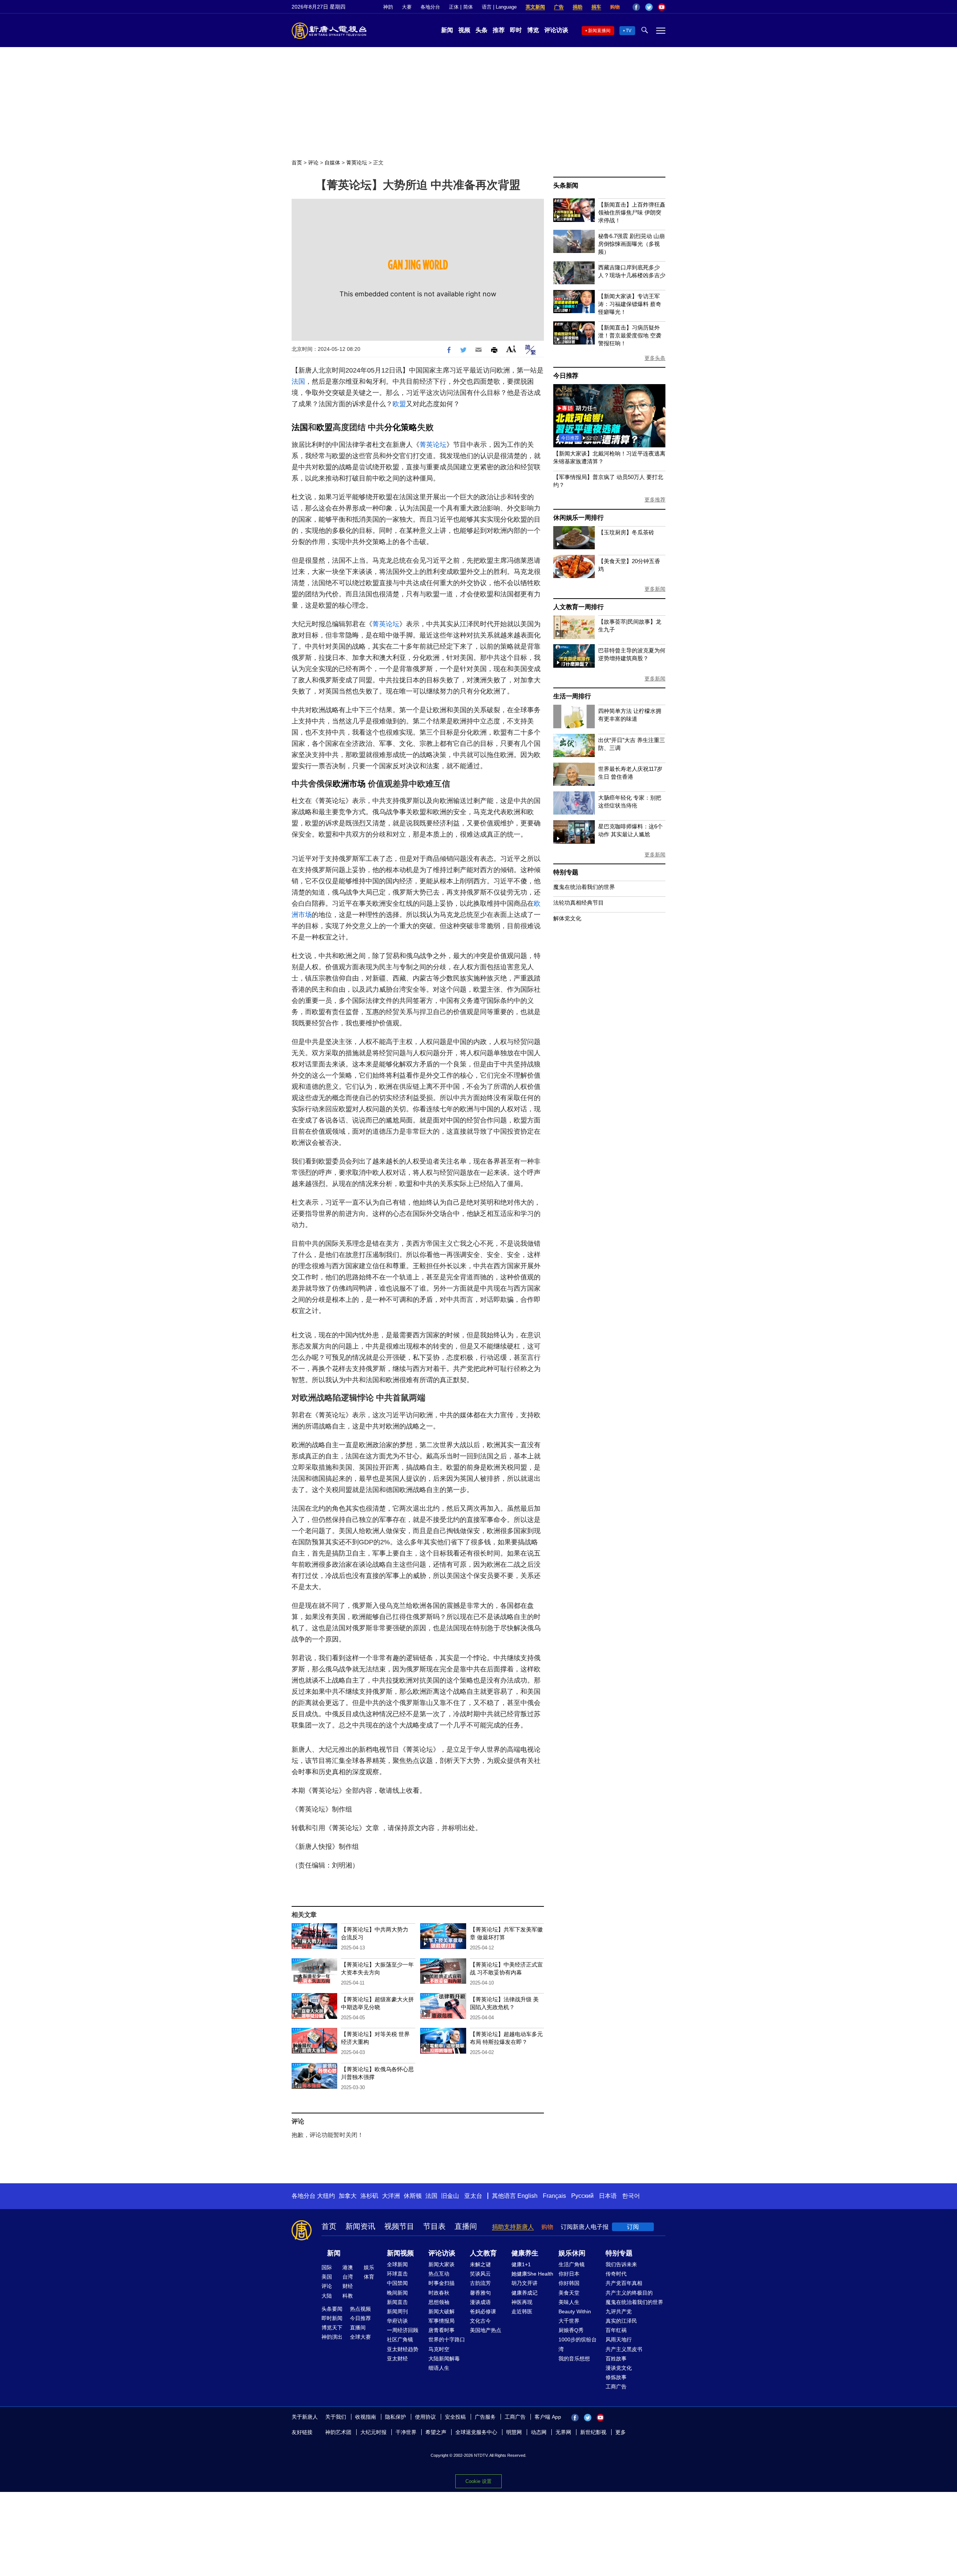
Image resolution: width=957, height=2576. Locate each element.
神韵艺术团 (338, 2432)
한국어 (631, 2196)
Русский (582, 2196)
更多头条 (655, 358)
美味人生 (569, 2302)
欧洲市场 (349, 784)
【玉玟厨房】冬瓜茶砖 (626, 532)
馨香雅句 (480, 2293)
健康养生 (525, 2253)
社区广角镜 (400, 2339)
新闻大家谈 (441, 2264)
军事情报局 (441, 2321)
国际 (327, 2267)
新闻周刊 (397, 2311)
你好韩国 (569, 2283)
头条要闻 (332, 2309)
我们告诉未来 (621, 2264)
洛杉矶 (369, 2196)
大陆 (327, 2296)
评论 (313, 163)
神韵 (388, 7)
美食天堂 (569, 2293)
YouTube (662, 7)
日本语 (608, 2196)
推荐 (499, 30)
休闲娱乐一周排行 (578, 518)
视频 (464, 30)
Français (554, 2196)
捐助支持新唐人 (513, 2227)
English (527, 2196)
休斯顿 (413, 2196)
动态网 (539, 2432)
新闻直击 (397, 2302)
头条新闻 (566, 186)
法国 (298, 382)
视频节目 (399, 2226)
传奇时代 (616, 2274)
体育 (369, 2277)
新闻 (447, 30)
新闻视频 (400, 2253)
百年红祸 (616, 2330)
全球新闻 (397, 2264)
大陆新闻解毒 (444, 2359)
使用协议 (425, 2417)
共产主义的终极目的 (629, 2293)
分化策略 (401, 427)
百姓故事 (616, 2359)
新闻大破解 (441, 2311)
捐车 (596, 7)
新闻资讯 (360, 2226)
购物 (615, 7)
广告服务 (485, 2417)
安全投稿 (455, 2417)
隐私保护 (396, 2417)
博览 (533, 30)
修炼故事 (616, 2377)
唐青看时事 (441, 2330)
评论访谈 (556, 30)
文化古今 (480, 2321)
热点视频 (360, 2309)
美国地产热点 (486, 2330)
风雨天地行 (619, 2339)
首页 (297, 163)
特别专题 (566, 872)
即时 (516, 30)
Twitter (649, 7)
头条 (481, 30)
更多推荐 (655, 500)
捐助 (578, 7)
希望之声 (436, 2432)
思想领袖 (439, 2302)
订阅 (633, 2227)
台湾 (348, 2277)
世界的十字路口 (447, 2339)
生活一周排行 (572, 696)
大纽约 (326, 2196)
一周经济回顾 (403, 2330)
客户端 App (548, 2417)
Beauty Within (575, 2311)
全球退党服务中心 (476, 2432)
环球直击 (397, 2274)
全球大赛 (360, 2337)
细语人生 (439, 2368)
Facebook (636, 7)
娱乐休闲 (572, 2253)
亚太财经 (397, 2359)
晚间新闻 (397, 2293)
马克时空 (439, 2349)
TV (629, 31)
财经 (348, 2286)
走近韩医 (522, 2311)
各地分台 (430, 7)
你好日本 (569, 2274)
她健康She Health (532, 2274)
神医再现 (522, 2302)
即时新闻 (332, 2318)
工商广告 (616, 2387)
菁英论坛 (357, 163)
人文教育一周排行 (578, 607)
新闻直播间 (599, 31)
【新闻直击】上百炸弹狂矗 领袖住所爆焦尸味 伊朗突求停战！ (632, 212)
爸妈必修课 (483, 2311)
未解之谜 (480, 2264)
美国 (327, 2277)
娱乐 (369, 2267)
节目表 (434, 2226)
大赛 (407, 7)
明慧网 (514, 2432)
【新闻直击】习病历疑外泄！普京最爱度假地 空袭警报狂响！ (630, 335)
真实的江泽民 (621, 2321)
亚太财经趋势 (403, 2349)
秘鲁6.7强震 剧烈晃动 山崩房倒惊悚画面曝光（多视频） (631, 244)
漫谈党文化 (619, 2368)
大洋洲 (391, 2196)
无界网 (563, 2432)
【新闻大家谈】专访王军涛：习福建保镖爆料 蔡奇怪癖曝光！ (630, 304)
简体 (468, 7)
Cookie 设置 (478, 2481)
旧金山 (450, 2196)
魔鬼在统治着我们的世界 (584, 887)
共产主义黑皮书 (624, 2349)
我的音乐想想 (574, 2359)
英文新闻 (535, 7)
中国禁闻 (397, 2283)
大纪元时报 (373, 2432)
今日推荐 (566, 376)
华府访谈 (397, 2321)
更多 (621, 2432)
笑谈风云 (480, 2274)
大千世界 (569, 2321)
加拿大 (348, 2196)
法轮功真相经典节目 (578, 903)
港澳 (348, 2267)
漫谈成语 (480, 2302)
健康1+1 (521, 2264)
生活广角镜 (572, 2264)
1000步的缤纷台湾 (578, 2344)
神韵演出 (332, 2337)
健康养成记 (524, 2293)
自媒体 (332, 163)
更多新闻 (655, 589)
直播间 (466, 2226)
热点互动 (439, 2274)
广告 (559, 7)
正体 (454, 7)
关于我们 (336, 2417)
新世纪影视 (593, 2432)
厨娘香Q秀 (571, 2330)
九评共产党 (619, 2311)
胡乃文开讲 (524, 2283)
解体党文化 (567, 918)
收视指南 (366, 2417)
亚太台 (473, 2196)
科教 (348, 2296)
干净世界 (406, 2432)
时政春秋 (439, 2293)
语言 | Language (499, 7)
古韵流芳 (480, 2283)
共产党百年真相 (624, 2283)
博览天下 (332, 2328)
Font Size (511, 349)
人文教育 (483, 2253)
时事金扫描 (441, 2283)
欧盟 (399, 404)
